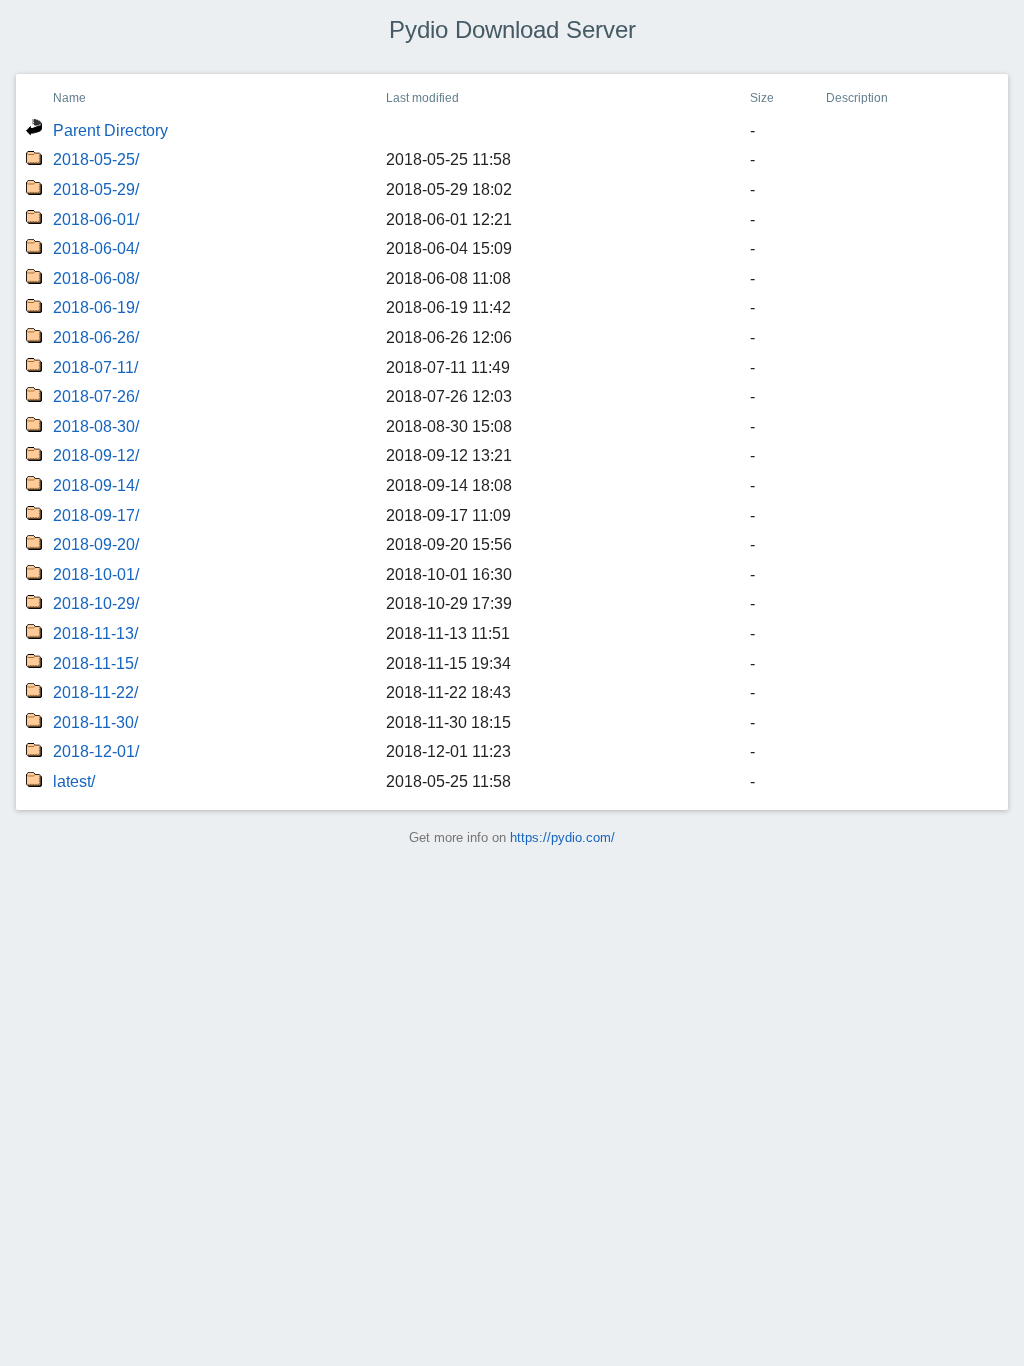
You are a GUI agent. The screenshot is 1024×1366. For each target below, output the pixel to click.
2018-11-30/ (95, 722)
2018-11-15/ (95, 663)
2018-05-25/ (96, 159)
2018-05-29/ (96, 189)
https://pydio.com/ (562, 837)
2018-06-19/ (96, 307)
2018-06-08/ (96, 278)
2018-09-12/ (96, 455)
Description (857, 98)
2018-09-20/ (96, 544)
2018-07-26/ (96, 396)
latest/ (74, 781)
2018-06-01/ (96, 219)
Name (69, 98)
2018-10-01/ (96, 574)
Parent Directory (110, 130)
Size (762, 98)
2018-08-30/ (96, 426)
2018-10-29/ (96, 603)
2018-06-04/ (96, 248)
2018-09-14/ (96, 485)
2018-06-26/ (96, 337)
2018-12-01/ (96, 751)
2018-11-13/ (95, 633)
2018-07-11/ (95, 367)
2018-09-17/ (96, 515)
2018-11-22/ (95, 692)
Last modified (422, 98)
